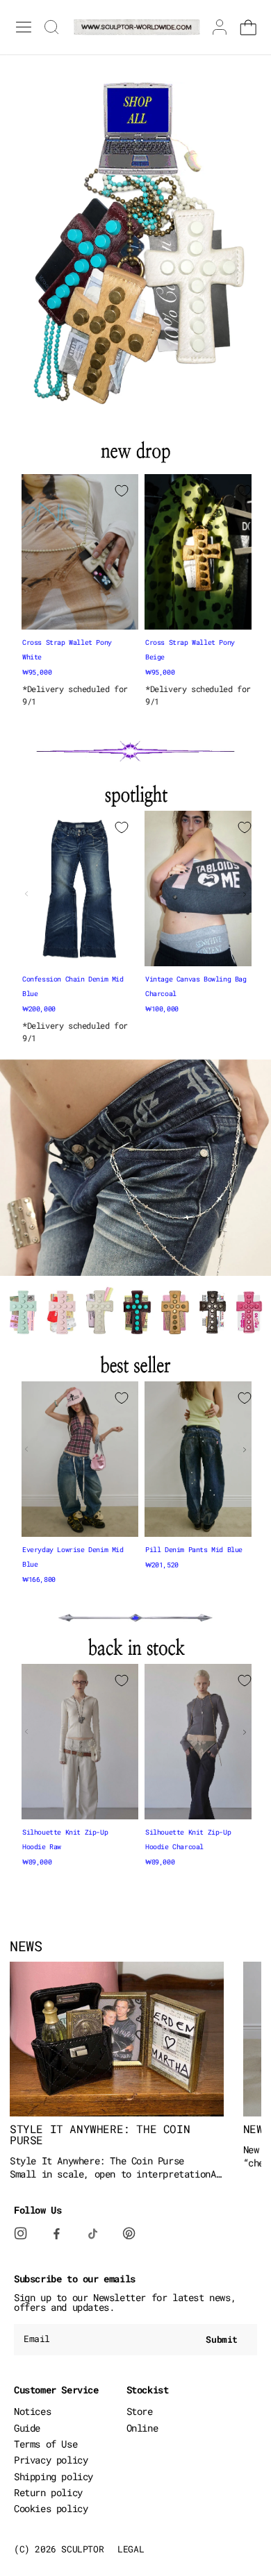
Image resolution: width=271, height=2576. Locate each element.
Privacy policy (51, 2460)
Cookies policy (51, 2508)
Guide (27, 2428)
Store (140, 2411)
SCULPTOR (82, 2549)
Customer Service (56, 2390)
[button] (80, 615)
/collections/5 (37, 194)
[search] (48, 27)
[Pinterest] (138, 2234)
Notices (32, 2411)
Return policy (48, 2492)
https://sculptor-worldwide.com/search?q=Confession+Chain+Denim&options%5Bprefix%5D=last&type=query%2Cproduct (135, 1071)
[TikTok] (101, 2241)
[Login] (220, 27)
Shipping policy (54, 2476)
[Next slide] (245, 557)
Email (37, 2339)
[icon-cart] (248, 27)
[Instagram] (29, 2234)
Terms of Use (46, 2444)
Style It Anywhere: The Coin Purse (100, 2135)
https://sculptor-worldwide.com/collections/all (122, 60)
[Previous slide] (26, 557)
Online (142, 2428)
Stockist (148, 2390)
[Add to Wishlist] (122, 491)
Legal (131, 2549)
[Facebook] (65, 2241)
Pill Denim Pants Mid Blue (194, 1550)
